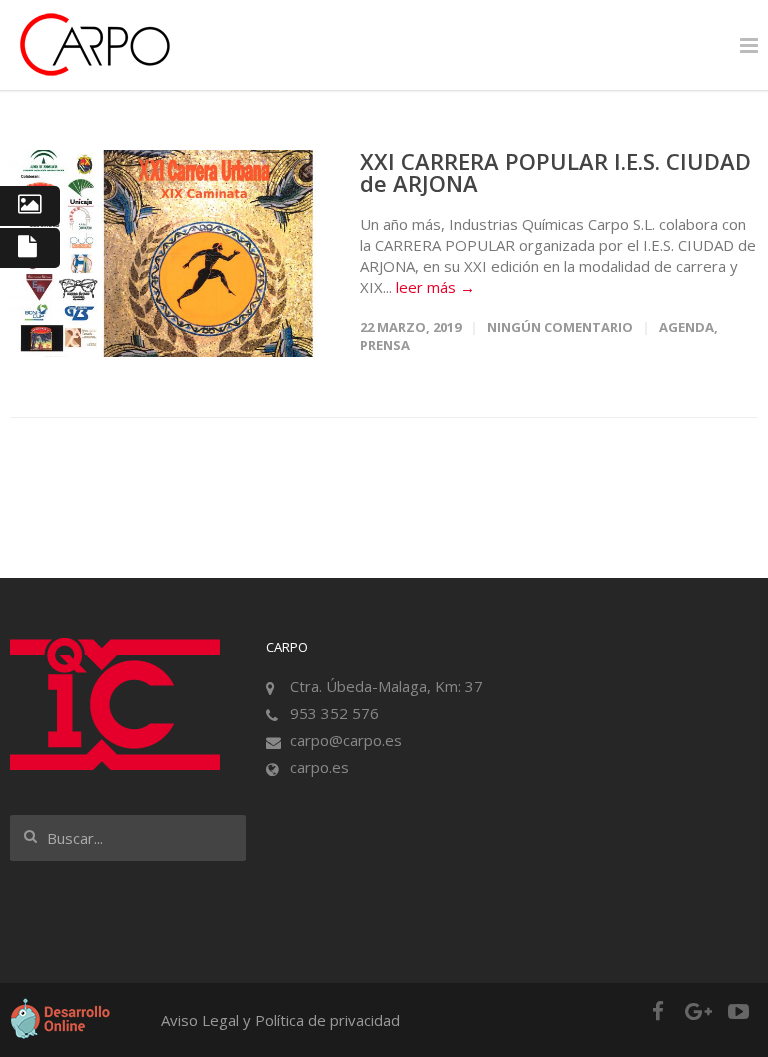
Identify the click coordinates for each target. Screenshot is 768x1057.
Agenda (686, 327)
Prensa (385, 345)
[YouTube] (738, 1011)
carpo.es (319, 767)
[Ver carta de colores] (30, 206)
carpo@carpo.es (346, 740)
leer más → (435, 287)
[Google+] (698, 1011)
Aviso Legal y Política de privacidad (280, 1020)
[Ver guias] (30, 248)
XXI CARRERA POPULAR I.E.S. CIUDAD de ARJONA (555, 172)
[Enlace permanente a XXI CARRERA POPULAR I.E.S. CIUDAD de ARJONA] (165, 253)
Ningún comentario (560, 327)
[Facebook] (658, 1011)
